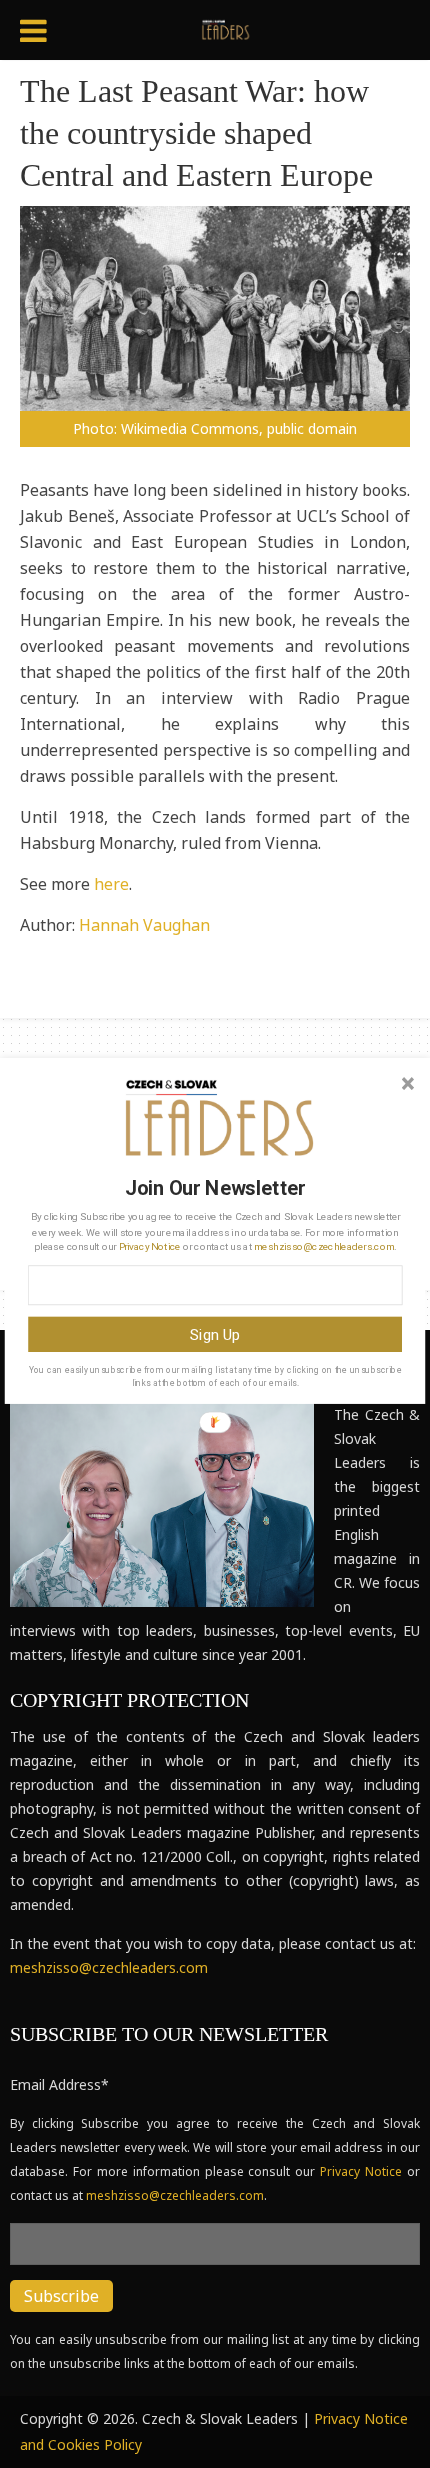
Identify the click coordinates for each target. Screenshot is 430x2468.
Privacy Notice (150, 1246)
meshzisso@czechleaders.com (324, 1246)
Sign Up (215, 1334)
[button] (215, 1189)
